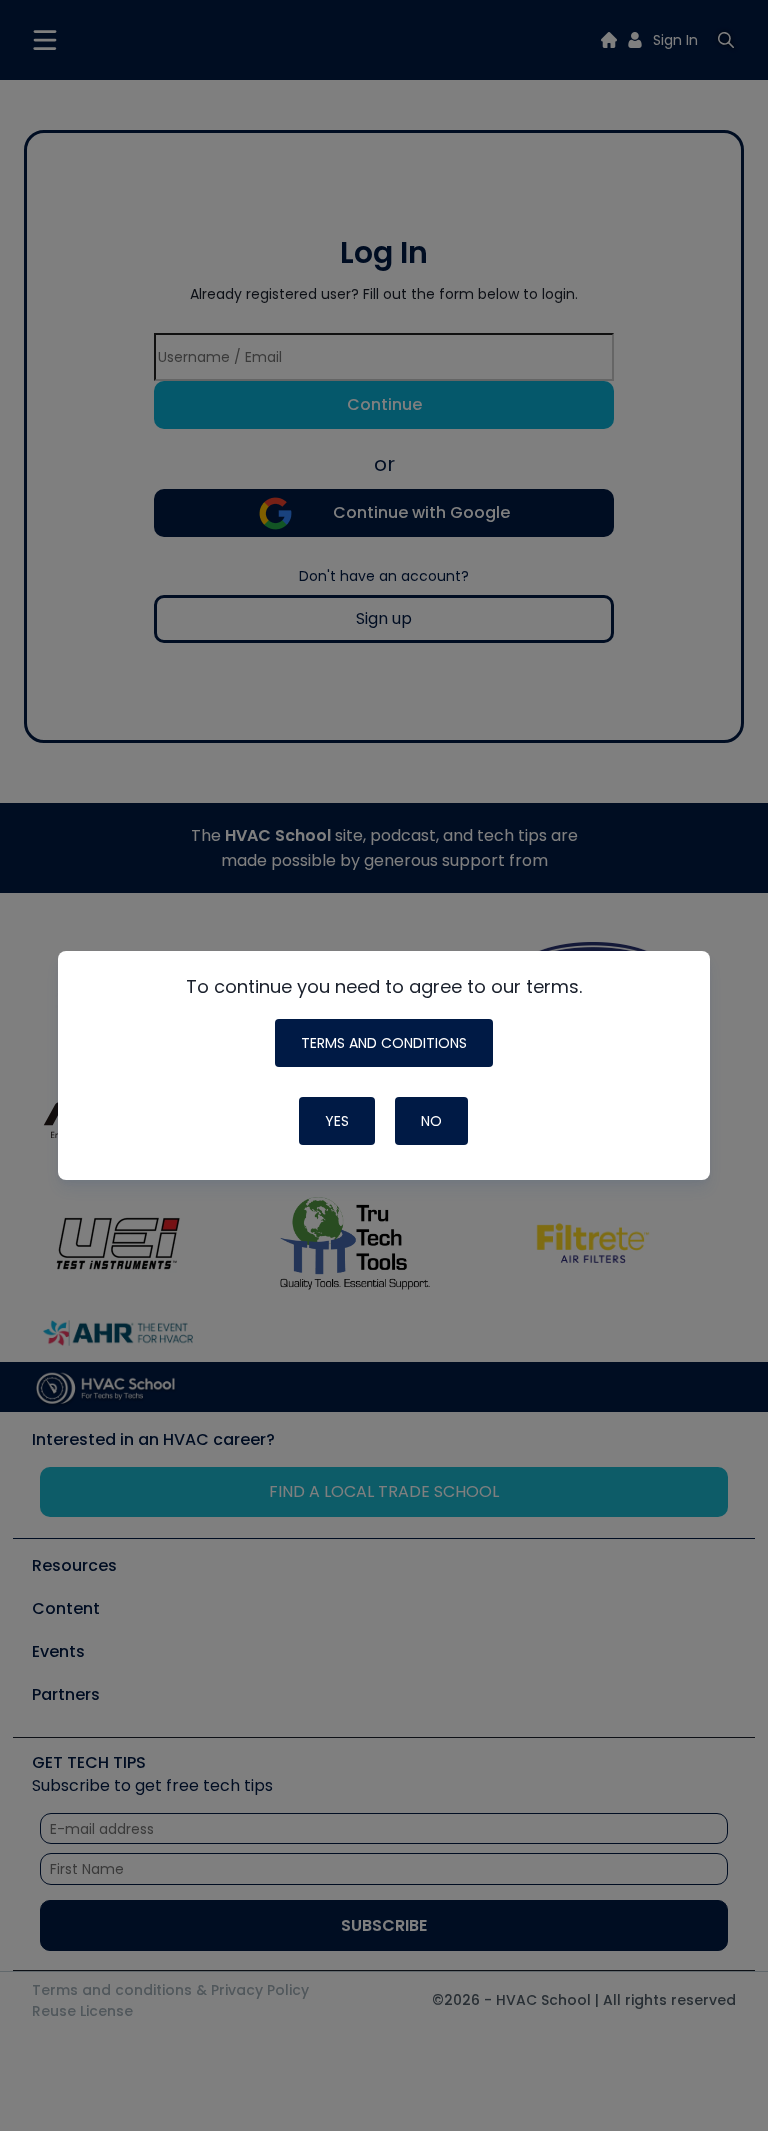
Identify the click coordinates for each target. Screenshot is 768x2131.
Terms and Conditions (384, 1043)
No (431, 1121)
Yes (337, 1121)
